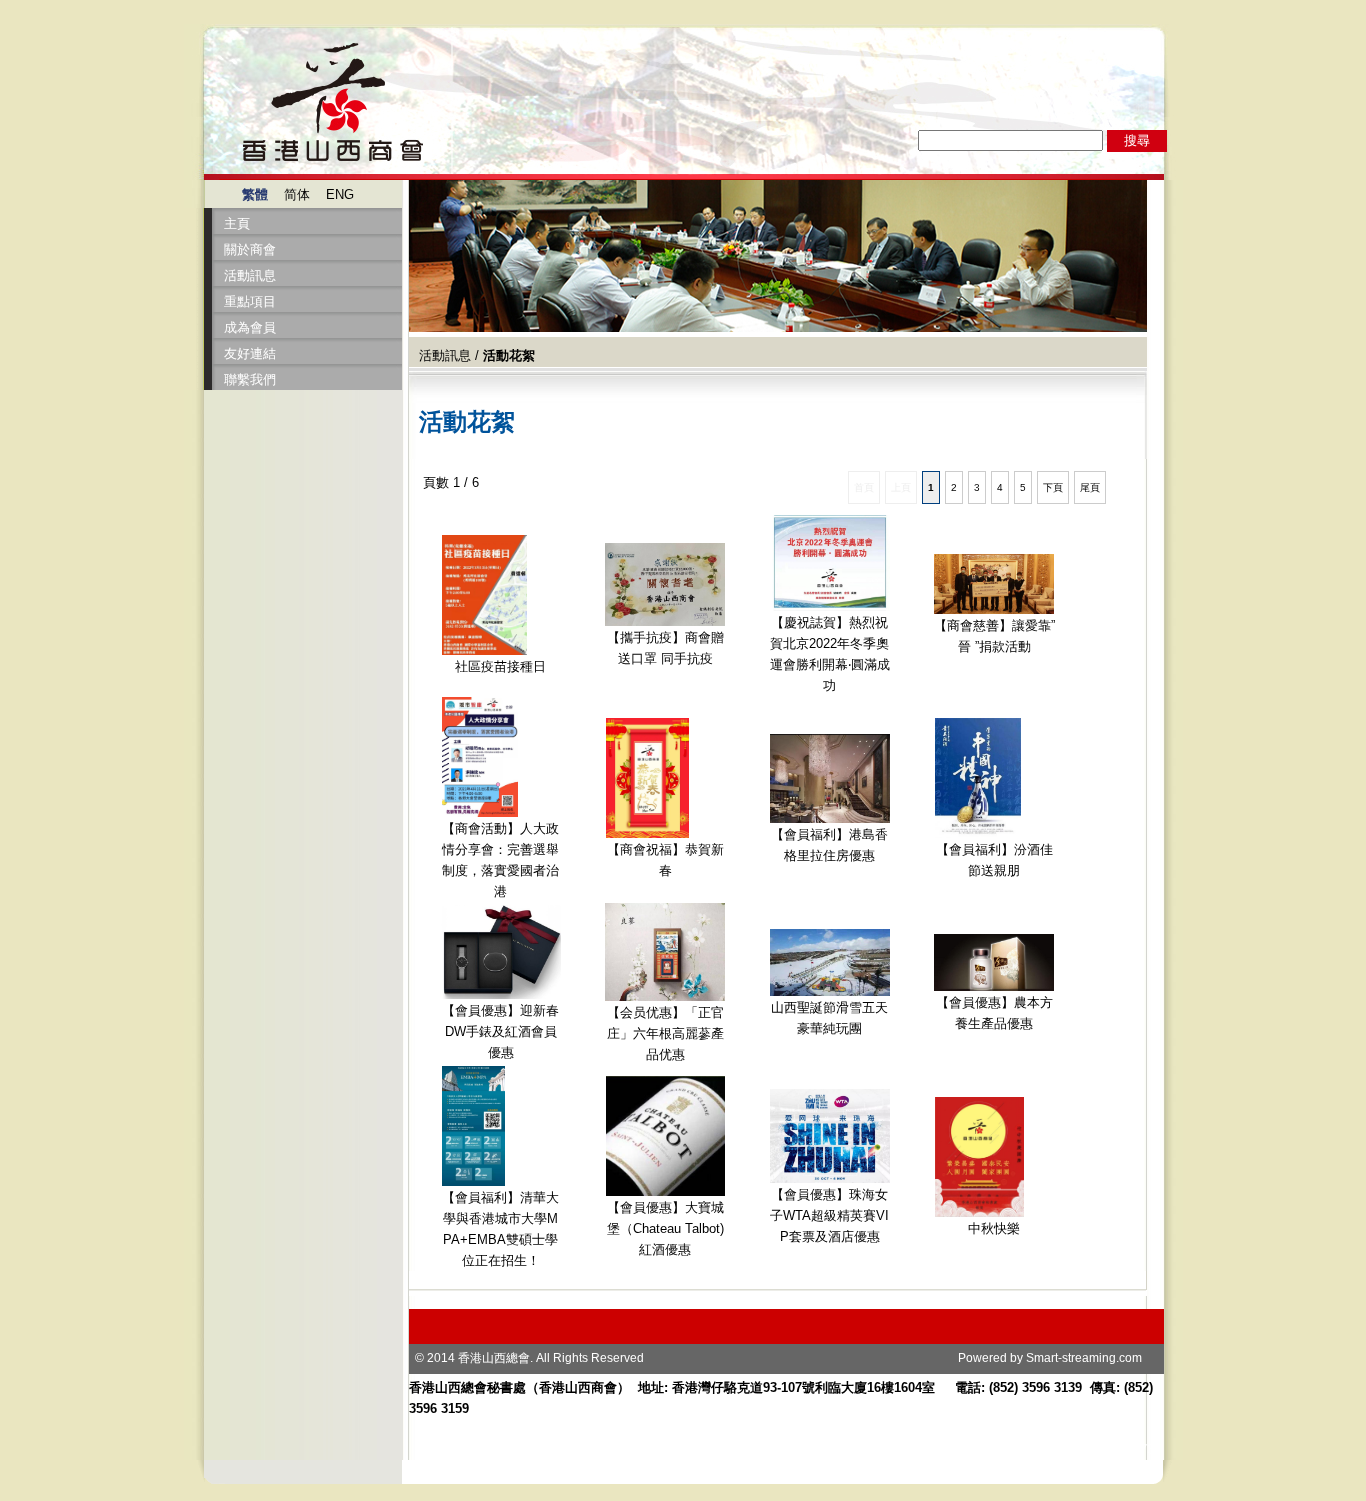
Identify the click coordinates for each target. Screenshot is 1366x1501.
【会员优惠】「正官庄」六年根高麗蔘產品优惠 (665, 1033)
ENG (340, 194)
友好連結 (250, 353)
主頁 (237, 223)
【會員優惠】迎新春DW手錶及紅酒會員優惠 (500, 1031)
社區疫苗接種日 (500, 666)
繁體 (255, 194)
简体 (297, 194)
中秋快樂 (994, 1228)
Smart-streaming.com (1084, 1358)
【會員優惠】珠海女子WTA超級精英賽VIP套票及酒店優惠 (829, 1215)
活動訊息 (250, 275)
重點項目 (250, 301)
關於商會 (250, 249)
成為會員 (250, 327)
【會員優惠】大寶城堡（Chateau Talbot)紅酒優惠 (665, 1228)
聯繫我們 (250, 379)
